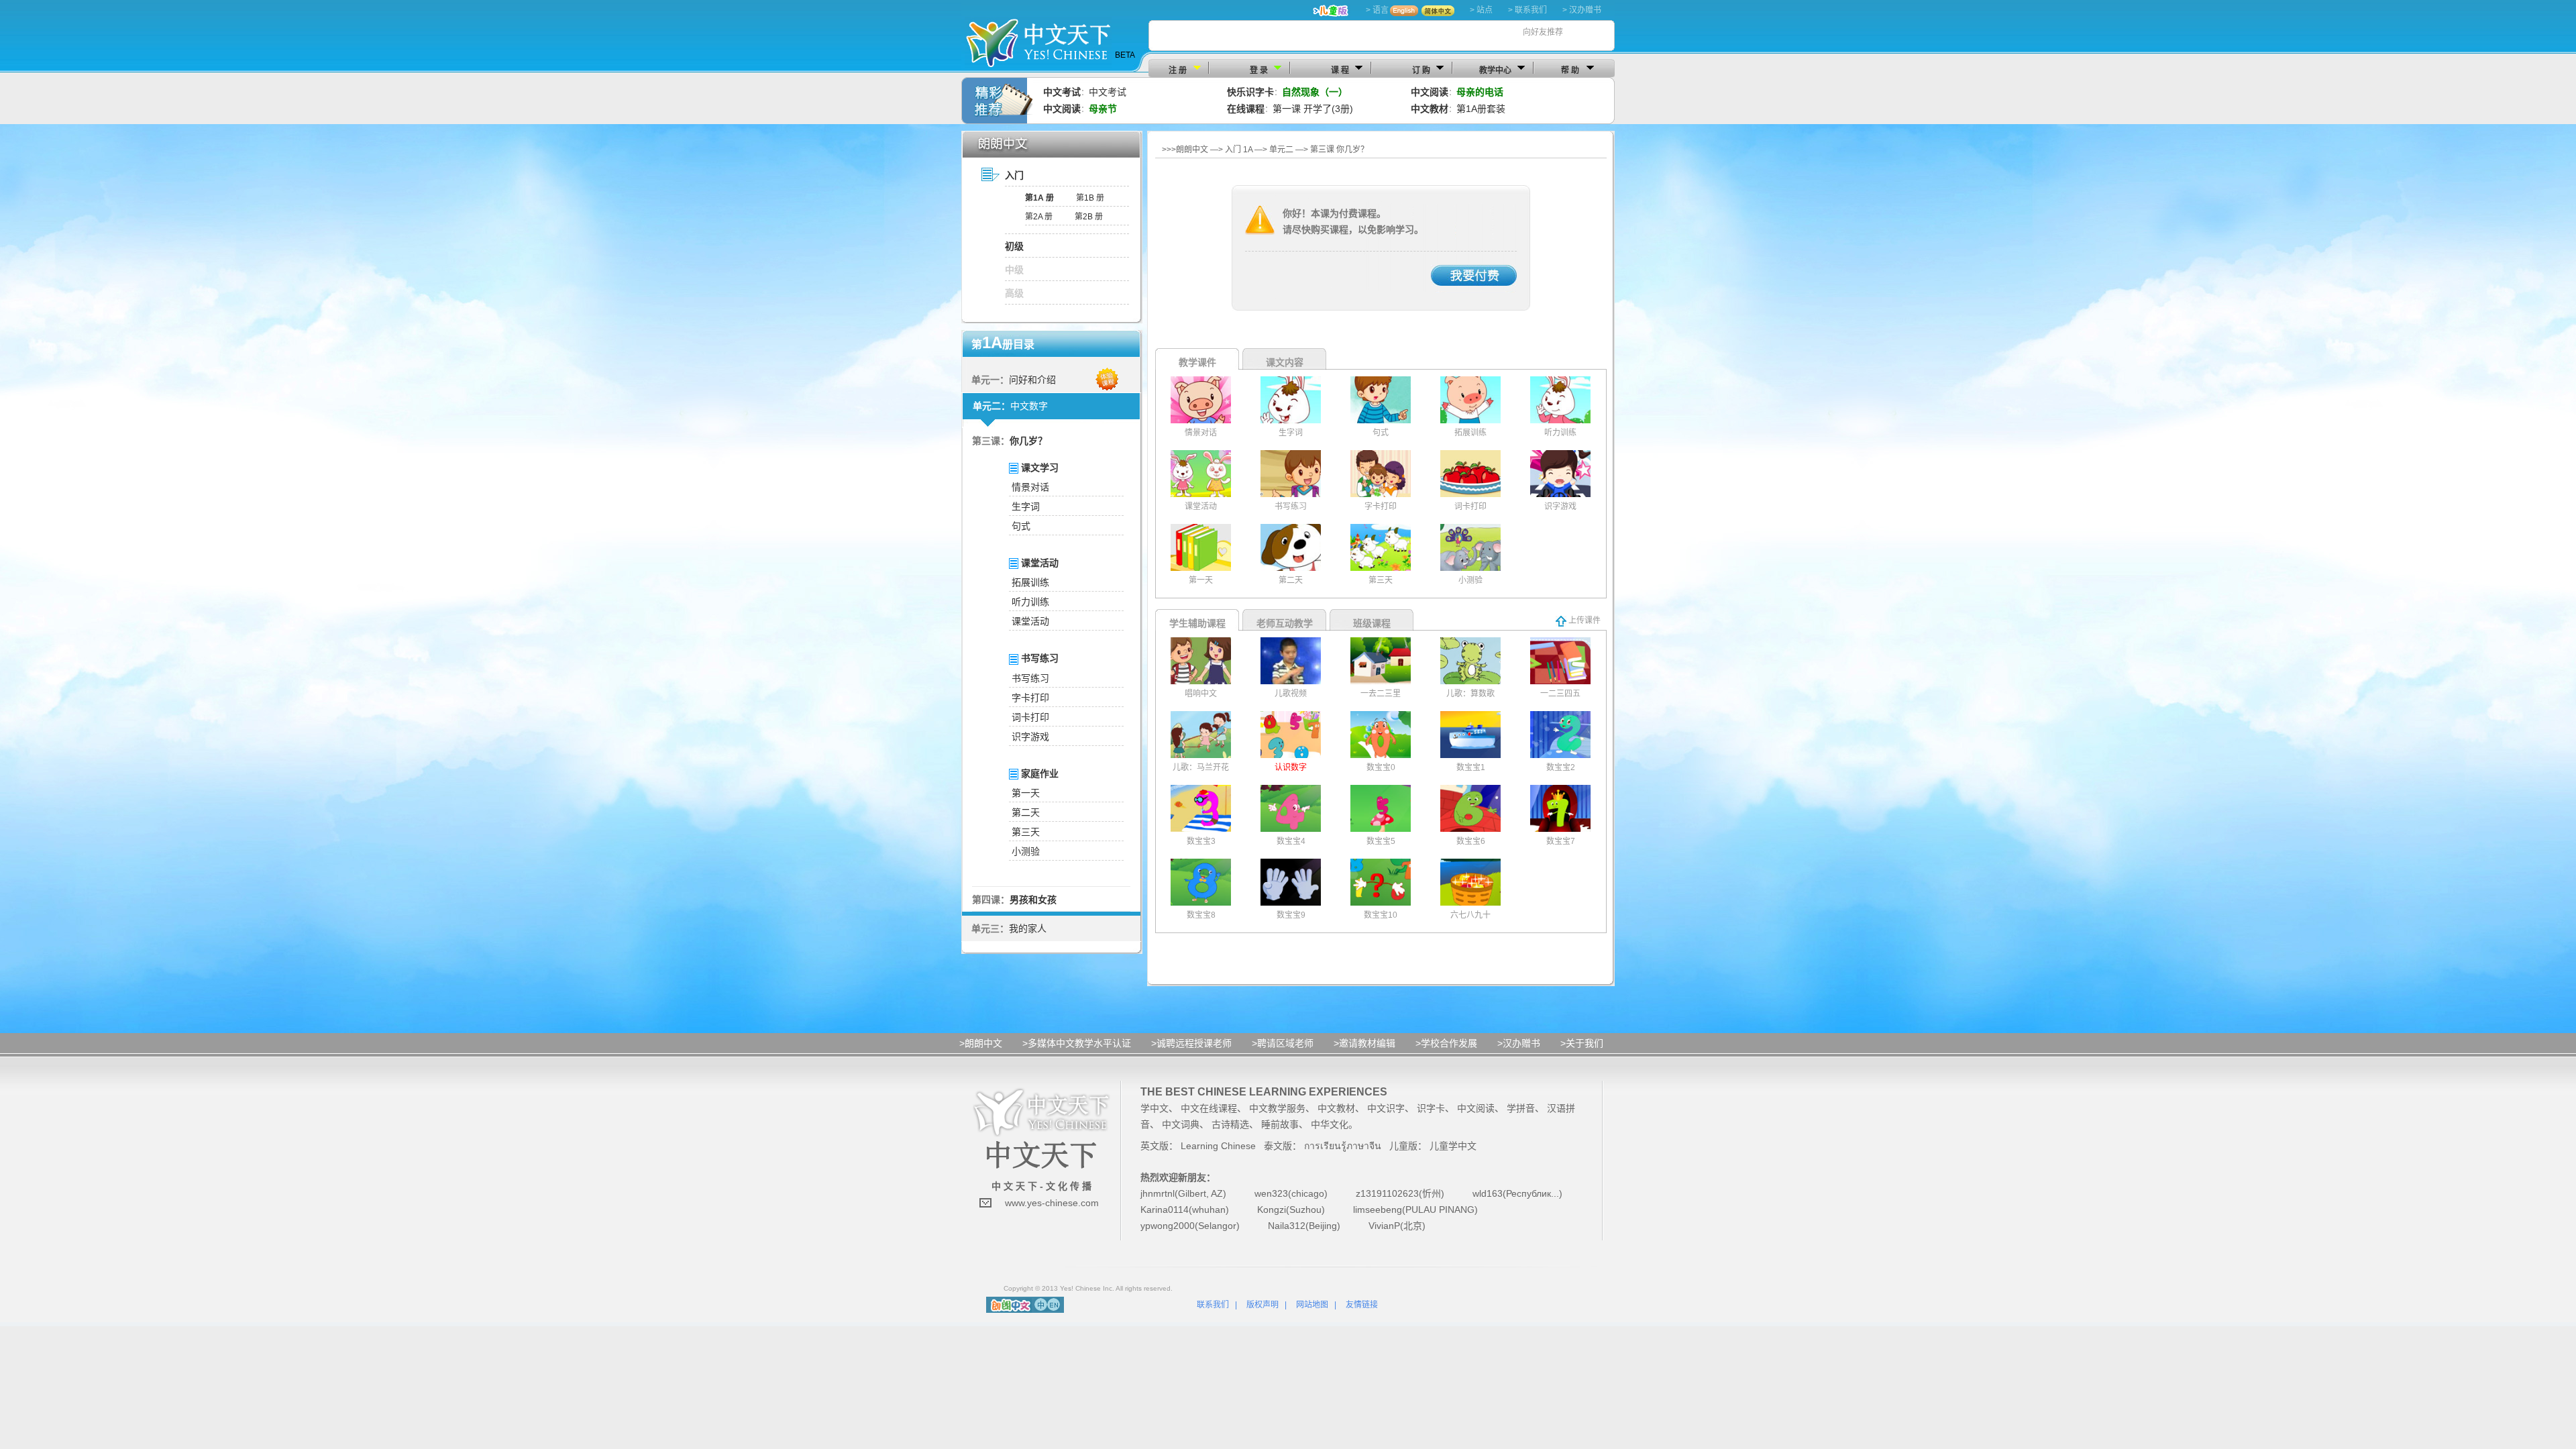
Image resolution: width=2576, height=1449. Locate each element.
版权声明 (1263, 1305)
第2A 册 (1039, 217)
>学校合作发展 (1446, 1043)
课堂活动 (1030, 621)
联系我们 (1213, 1305)
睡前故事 (1280, 1124)
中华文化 (1330, 1124)
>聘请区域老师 (1283, 1043)
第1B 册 (1090, 198)
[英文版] (1054, 1304)
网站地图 (1312, 1305)
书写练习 (1030, 678)
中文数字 (1029, 406)
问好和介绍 (1032, 380)
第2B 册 (1089, 217)
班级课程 (1372, 623)
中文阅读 (1476, 1108)
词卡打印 (1030, 717)
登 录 (1259, 70)
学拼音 (1521, 1108)
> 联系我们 (1527, 10)
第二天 (1026, 812)
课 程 (1340, 70)
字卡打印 (1030, 698)
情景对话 (1030, 487)
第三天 (1026, 832)
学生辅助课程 (1197, 623)
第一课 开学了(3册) (1313, 109)
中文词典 (1181, 1124)
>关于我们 (1582, 1043)
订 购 (1421, 70)
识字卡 (1431, 1108)
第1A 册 (1039, 198)
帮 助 (1570, 70)
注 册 (1178, 70)
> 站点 (1481, 10)
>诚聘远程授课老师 (1191, 1043)
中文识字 (1386, 1108)
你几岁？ (1028, 441)
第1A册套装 (1481, 109)
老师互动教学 (1285, 623)
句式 (1021, 526)
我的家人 (1028, 928)
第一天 (1026, 793)
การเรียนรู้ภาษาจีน (1343, 1146)
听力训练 (1030, 602)
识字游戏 (1030, 737)
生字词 (1026, 506)
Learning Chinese (1218, 1146)
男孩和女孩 (1033, 900)
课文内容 (1285, 362)
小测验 (1026, 851)
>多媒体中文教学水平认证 (1077, 1043)
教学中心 (1495, 70)
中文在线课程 (1209, 1108)
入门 (1014, 175)
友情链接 (1362, 1305)
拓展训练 (1030, 582)
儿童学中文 (1453, 1146)
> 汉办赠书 (1582, 10)
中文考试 (1108, 92)
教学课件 (1197, 362)
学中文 (1155, 1108)
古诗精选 (1230, 1124)
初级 (1014, 246)
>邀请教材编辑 (1364, 1043)
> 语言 (1377, 10)
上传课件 (1584, 621)
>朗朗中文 (981, 1043)
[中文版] (1041, 1304)
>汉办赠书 (1519, 1043)
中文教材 (1336, 1108)
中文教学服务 (1277, 1108)
